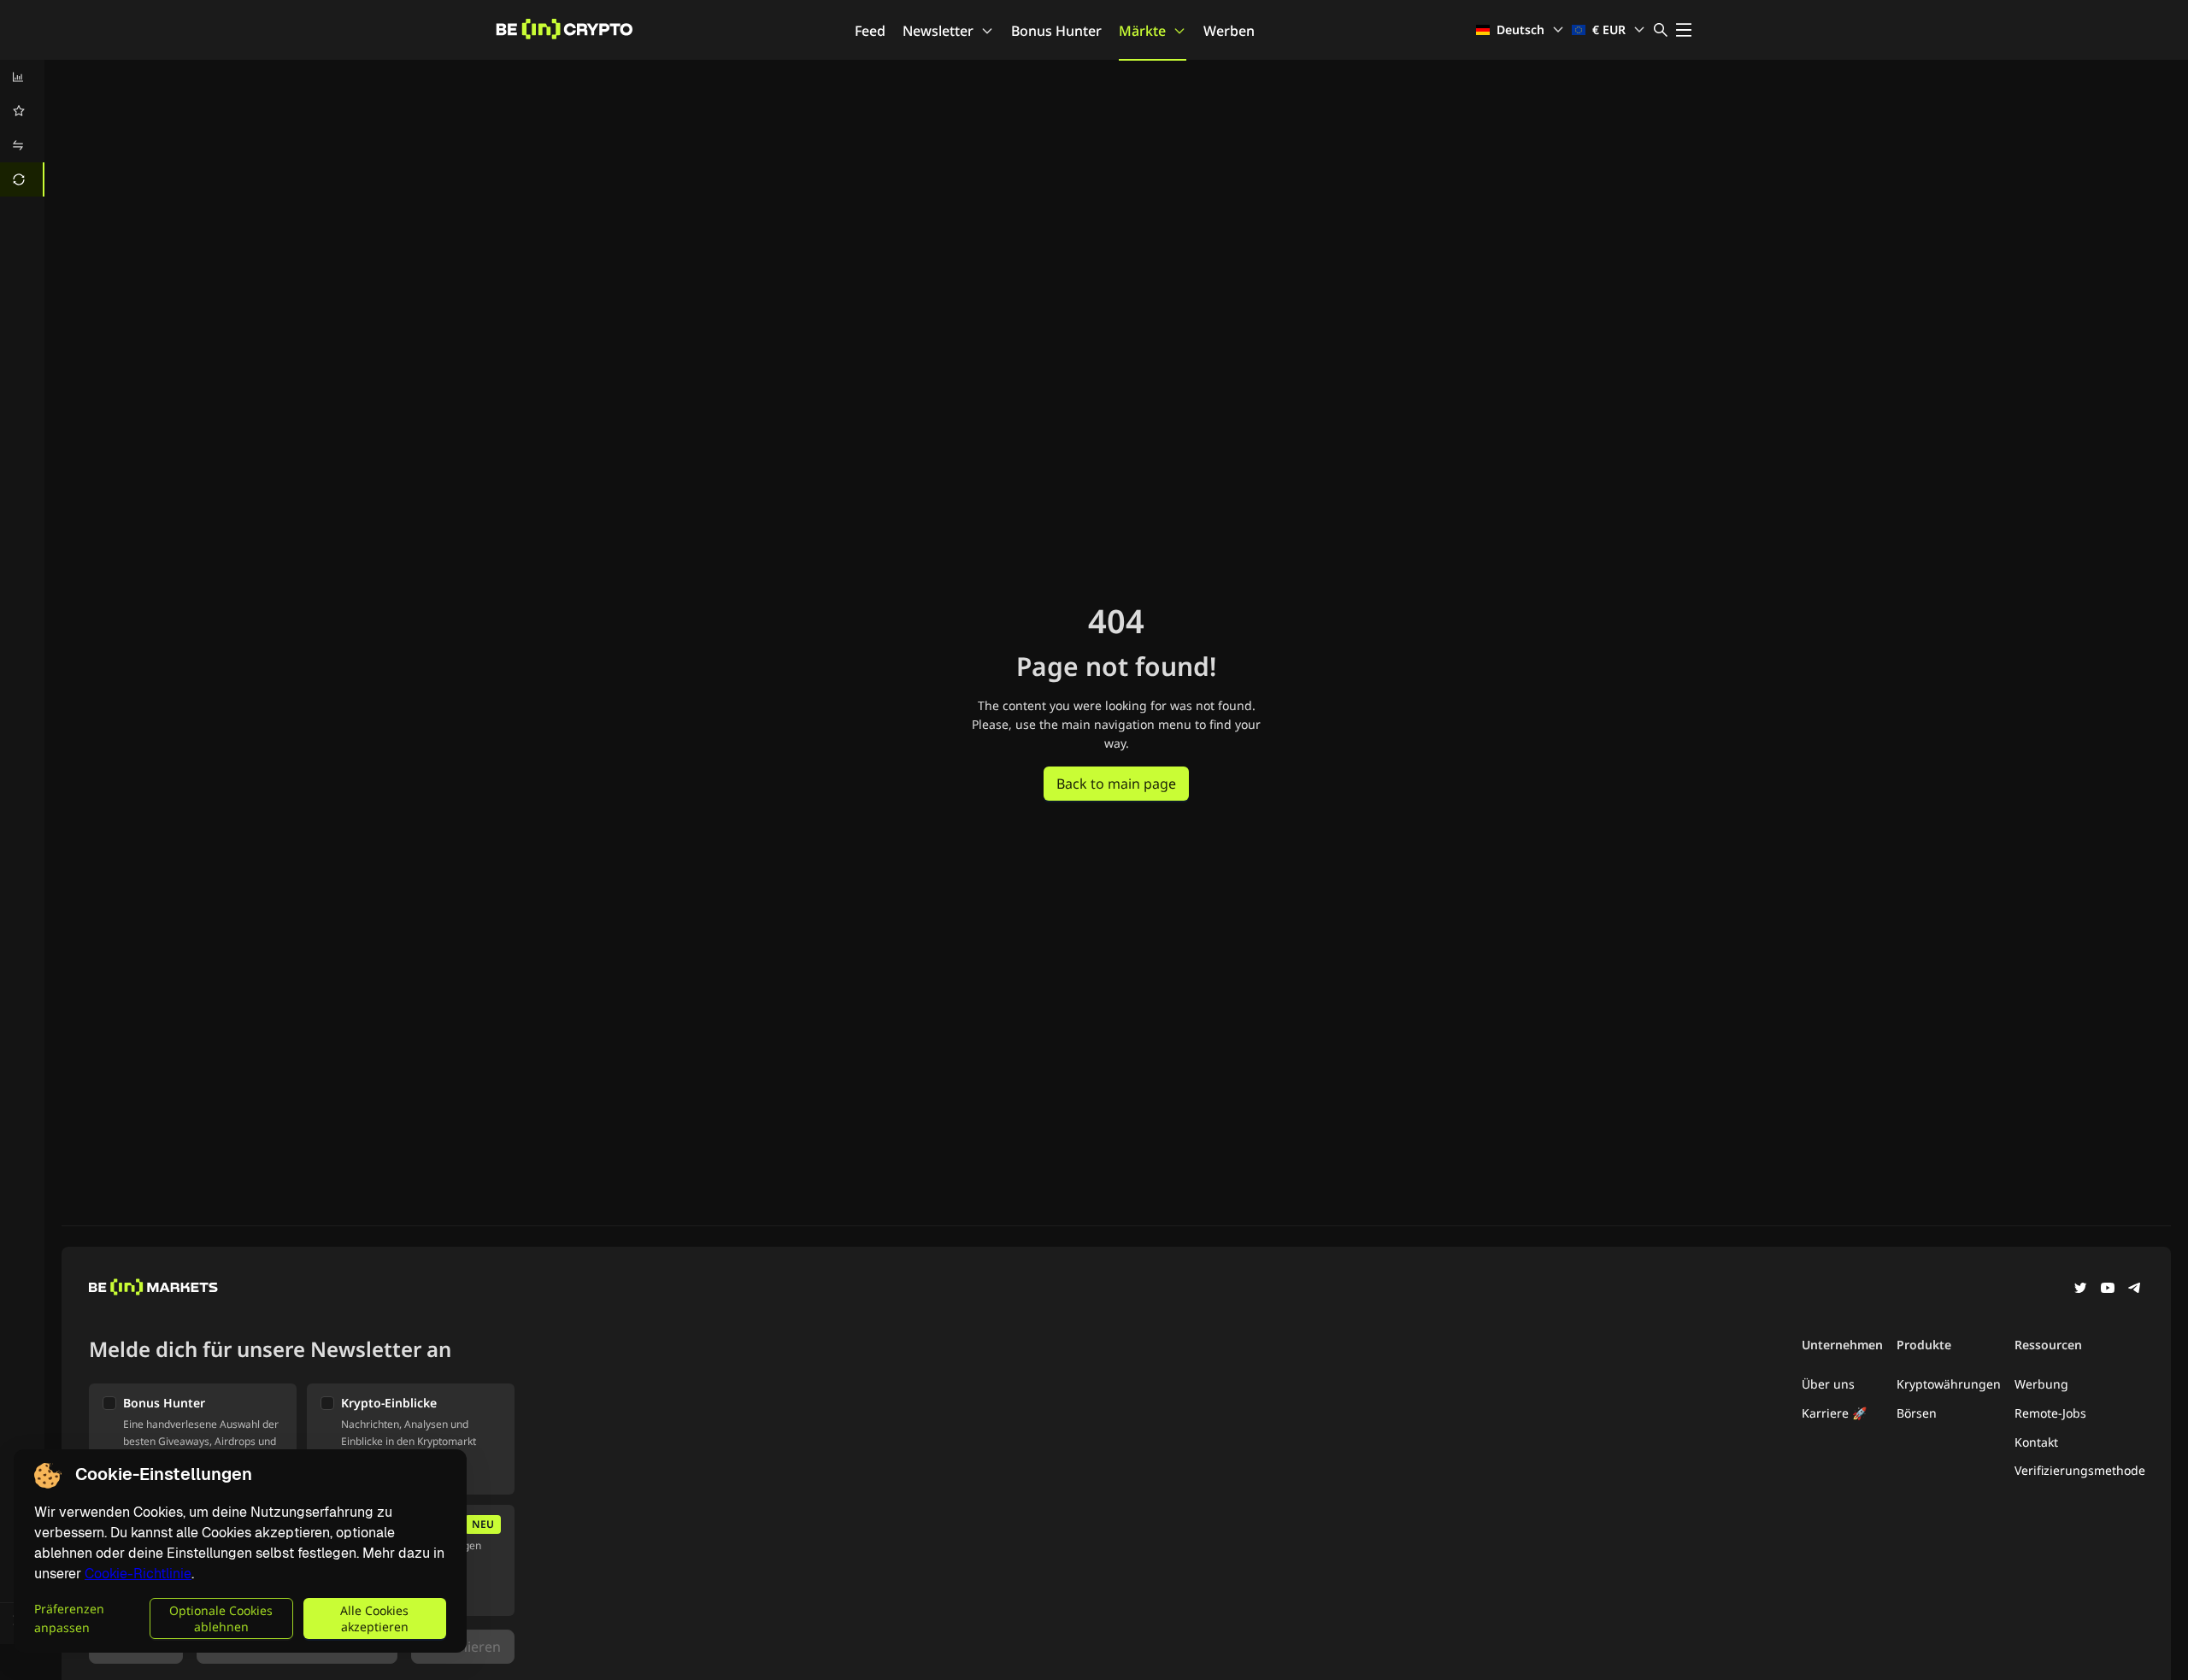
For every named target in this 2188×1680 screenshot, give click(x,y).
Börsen (1917, 1413)
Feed (870, 31)
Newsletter (938, 31)
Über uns (1828, 1384)
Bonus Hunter (1056, 31)
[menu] (22, 128)
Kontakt (2036, 1442)
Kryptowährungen (1949, 1384)
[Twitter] (2080, 1289)
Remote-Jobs (2050, 1413)
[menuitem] (22, 77)
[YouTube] (2108, 1289)
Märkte (1142, 31)
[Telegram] (2135, 1289)
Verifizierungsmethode (2080, 1470)
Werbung (2041, 1384)
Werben (1229, 31)
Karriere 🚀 (1834, 1413)
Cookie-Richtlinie (138, 1574)
